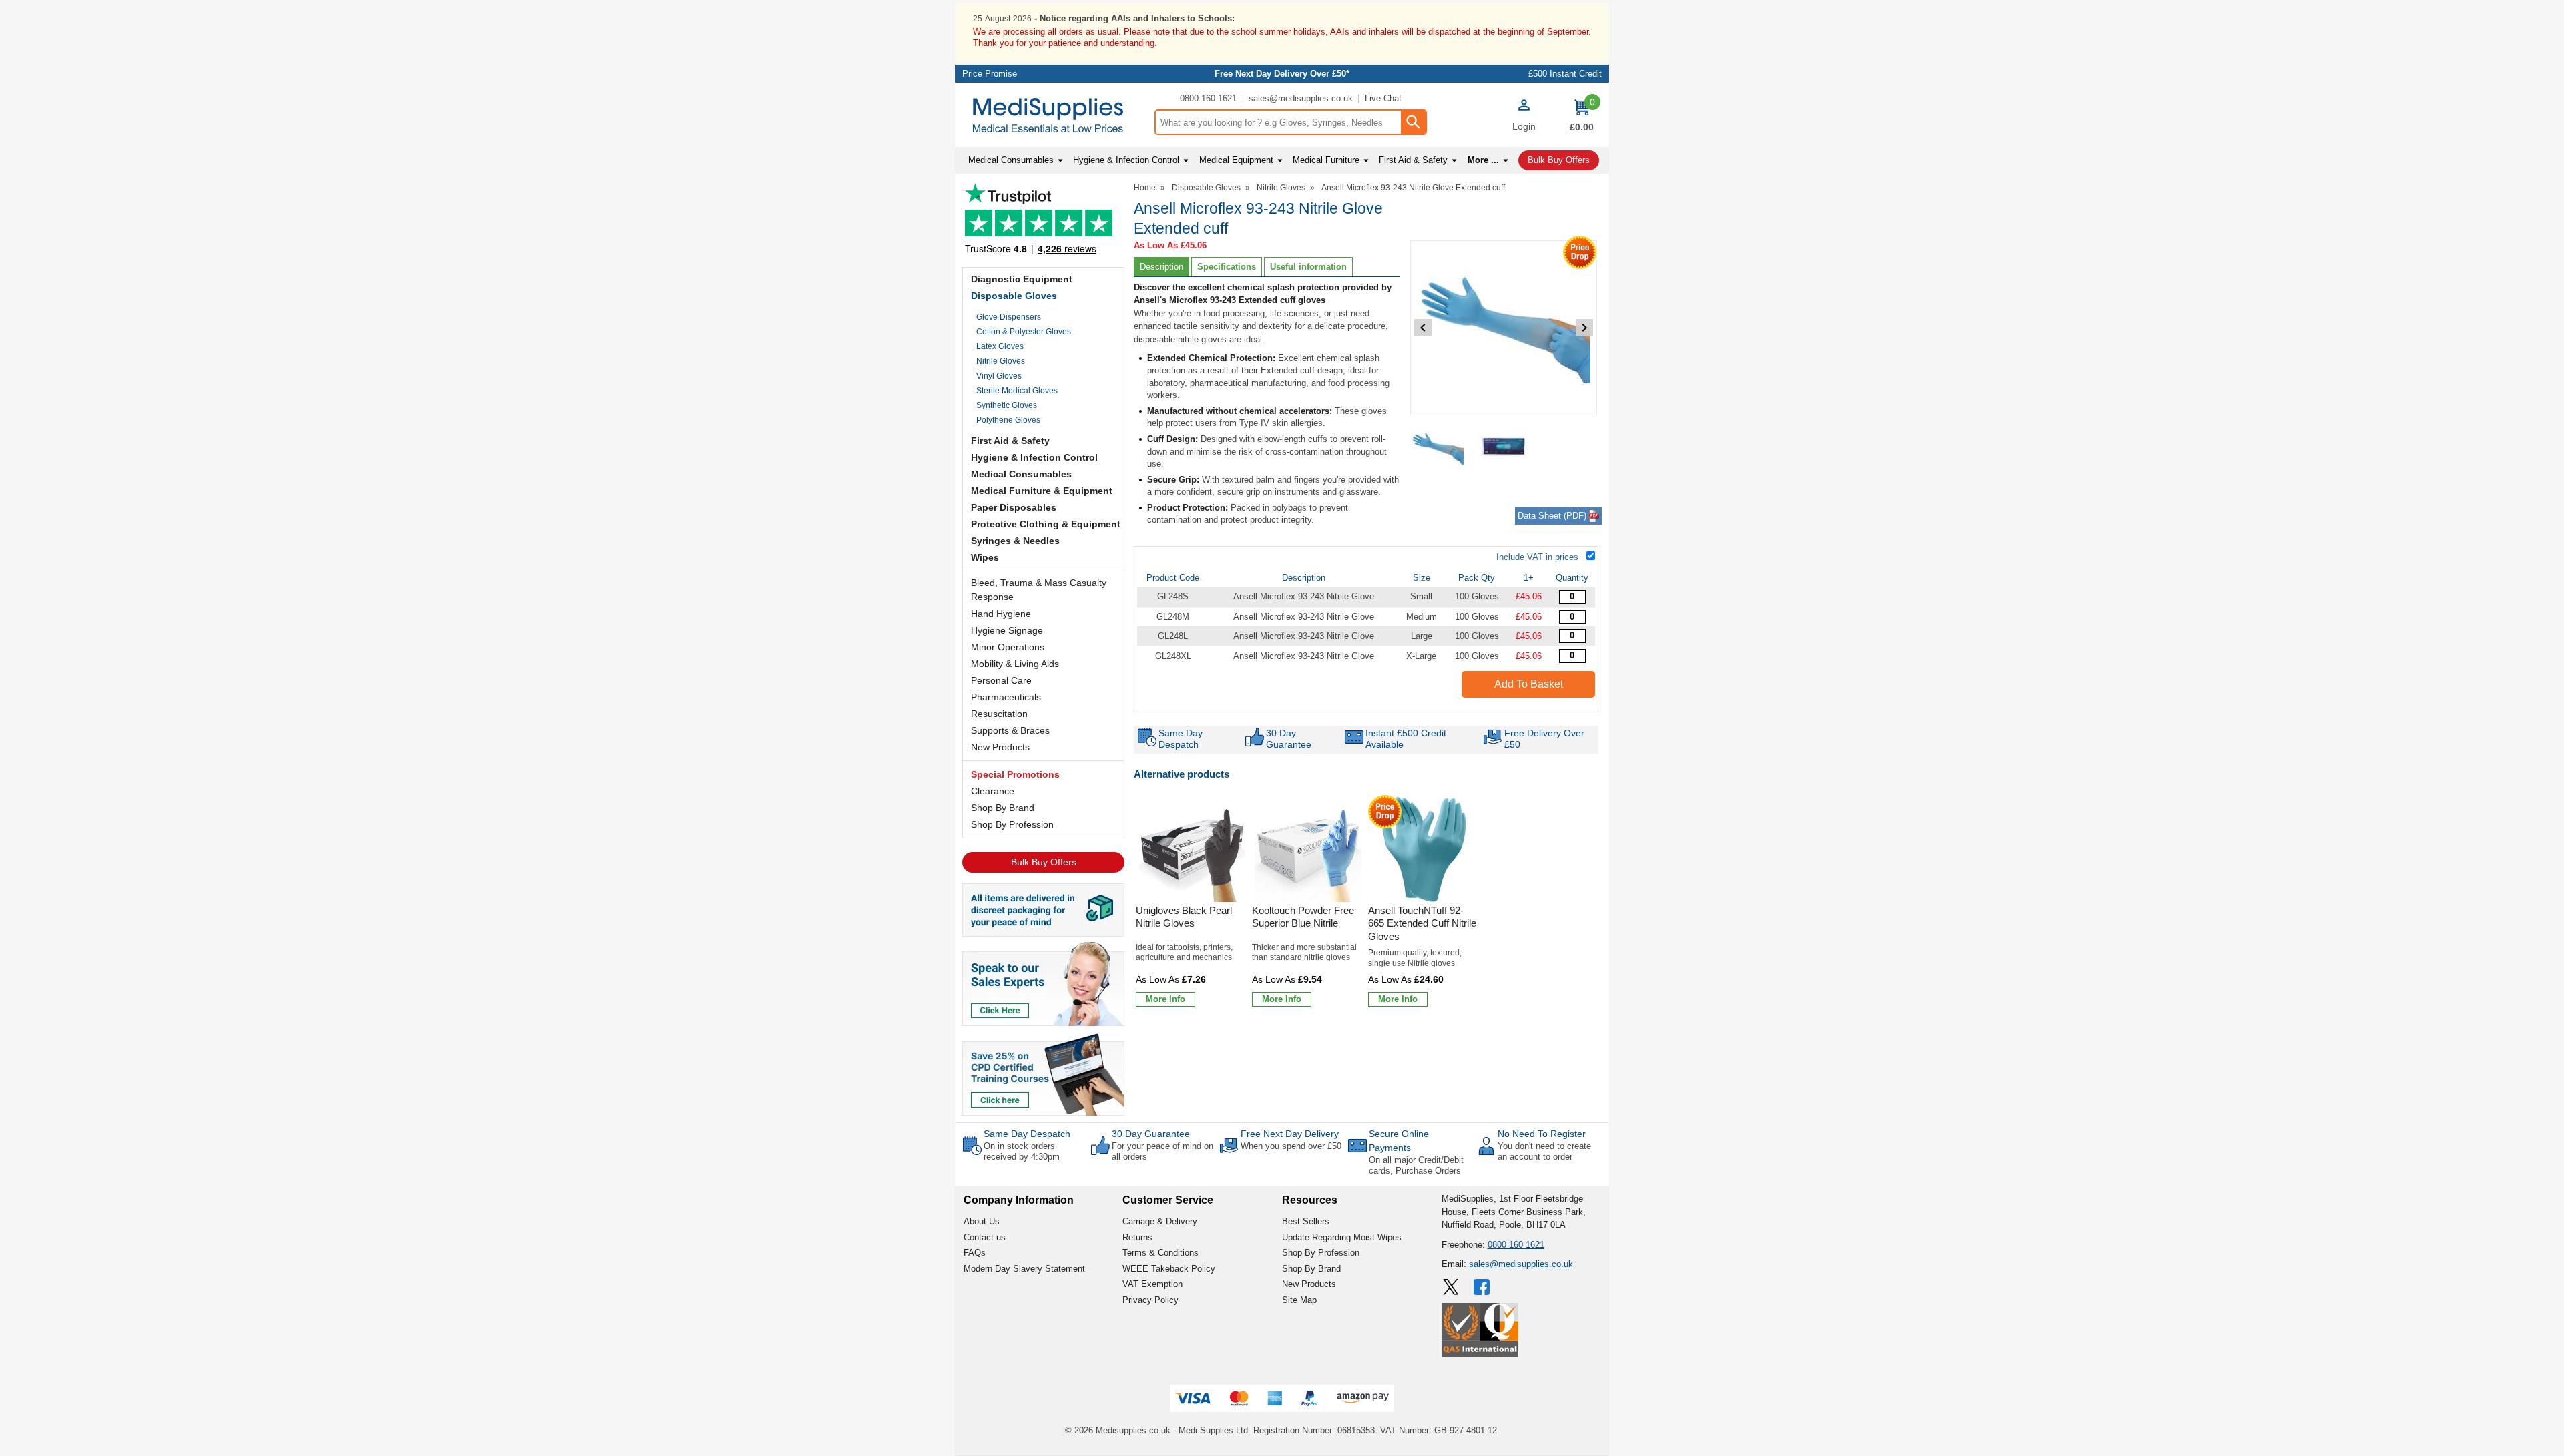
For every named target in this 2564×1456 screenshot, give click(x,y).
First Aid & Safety (1010, 441)
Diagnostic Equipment (1022, 279)
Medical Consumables (1021, 474)
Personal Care (1001, 680)
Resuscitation (999, 714)
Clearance (993, 791)
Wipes (985, 557)
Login (1524, 126)
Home (1145, 188)
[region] (1192, 848)
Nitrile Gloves (1001, 361)
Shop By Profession (1012, 824)
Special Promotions (1015, 774)
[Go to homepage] (1055, 115)
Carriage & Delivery (1160, 1221)
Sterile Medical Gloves (1017, 391)
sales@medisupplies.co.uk (1301, 98)
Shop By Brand (1003, 808)
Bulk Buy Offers (1044, 862)
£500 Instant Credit (1565, 74)
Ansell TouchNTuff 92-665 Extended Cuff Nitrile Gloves (1422, 923)
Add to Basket (1529, 684)
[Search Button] (1413, 122)
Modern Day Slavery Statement (1024, 1269)
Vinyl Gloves (999, 376)
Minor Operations (1008, 647)
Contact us (985, 1237)
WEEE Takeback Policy (1169, 1269)
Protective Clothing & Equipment (1046, 524)
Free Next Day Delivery (1290, 1134)
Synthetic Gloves (1007, 405)
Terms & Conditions (1160, 1253)
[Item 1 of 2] (1504, 328)
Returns (1137, 1237)
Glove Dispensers (1009, 317)
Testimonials (1043, 222)
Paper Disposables (1014, 507)
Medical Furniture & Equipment (1042, 491)
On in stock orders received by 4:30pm (1022, 1151)
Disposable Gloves (1014, 296)
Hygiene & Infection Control (1034, 457)
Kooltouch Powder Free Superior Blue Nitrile (1303, 917)
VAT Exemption (1152, 1284)
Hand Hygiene (1001, 614)
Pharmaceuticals (1006, 697)
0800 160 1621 (1208, 98)
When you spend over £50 (1291, 1146)
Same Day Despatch (1027, 1134)
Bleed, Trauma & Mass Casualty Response (1039, 590)
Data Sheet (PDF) (1552, 516)
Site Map (1299, 1300)
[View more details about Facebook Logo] (1483, 1287)
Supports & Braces (1010, 730)
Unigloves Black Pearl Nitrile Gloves (1184, 917)
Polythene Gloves (1008, 420)
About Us (982, 1221)
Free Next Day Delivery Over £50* (1282, 74)
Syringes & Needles (1015, 541)
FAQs (975, 1253)
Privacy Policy (1150, 1300)
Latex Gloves (1000, 346)
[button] (1524, 117)
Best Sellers (1306, 1221)
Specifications (1227, 267)
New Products (1000, 747)
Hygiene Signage (1007, 630)
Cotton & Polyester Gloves (1024, 332)
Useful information (1308, 267)
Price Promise (990, 74)
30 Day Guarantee (1151, 1134)
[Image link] (1043, 1073)
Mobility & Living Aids (1015, 664)
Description (1161, 267)
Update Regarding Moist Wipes (1342, 1237)
